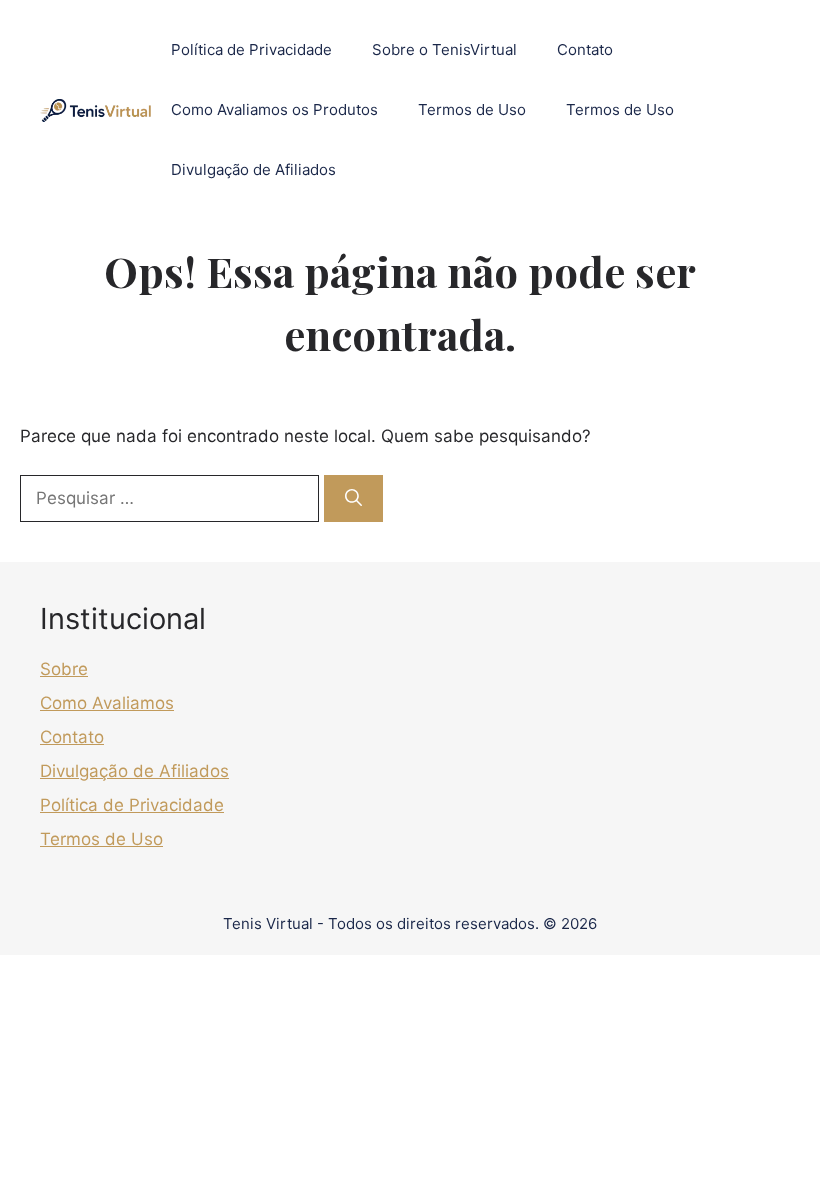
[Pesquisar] (353, 499)
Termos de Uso (472, 109)
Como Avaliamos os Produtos (274, 109)
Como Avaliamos (107, 703)
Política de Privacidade (251, 49)
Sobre (64, 669)
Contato (585, 49)
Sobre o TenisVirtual (444, 49)
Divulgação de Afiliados (253, 169)
